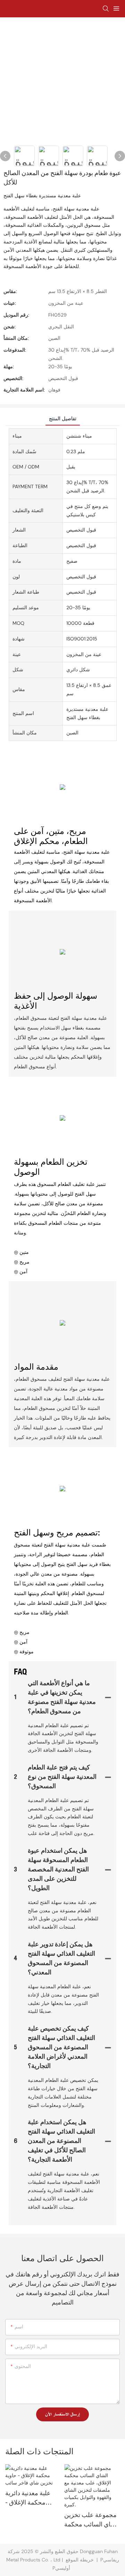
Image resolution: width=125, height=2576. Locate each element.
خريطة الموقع (80, 2560)
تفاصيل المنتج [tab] (63, 419)
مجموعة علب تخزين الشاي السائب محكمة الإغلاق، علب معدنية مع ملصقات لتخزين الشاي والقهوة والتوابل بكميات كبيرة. (92, 2521)
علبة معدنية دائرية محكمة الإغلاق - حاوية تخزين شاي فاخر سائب (28, 2499)
